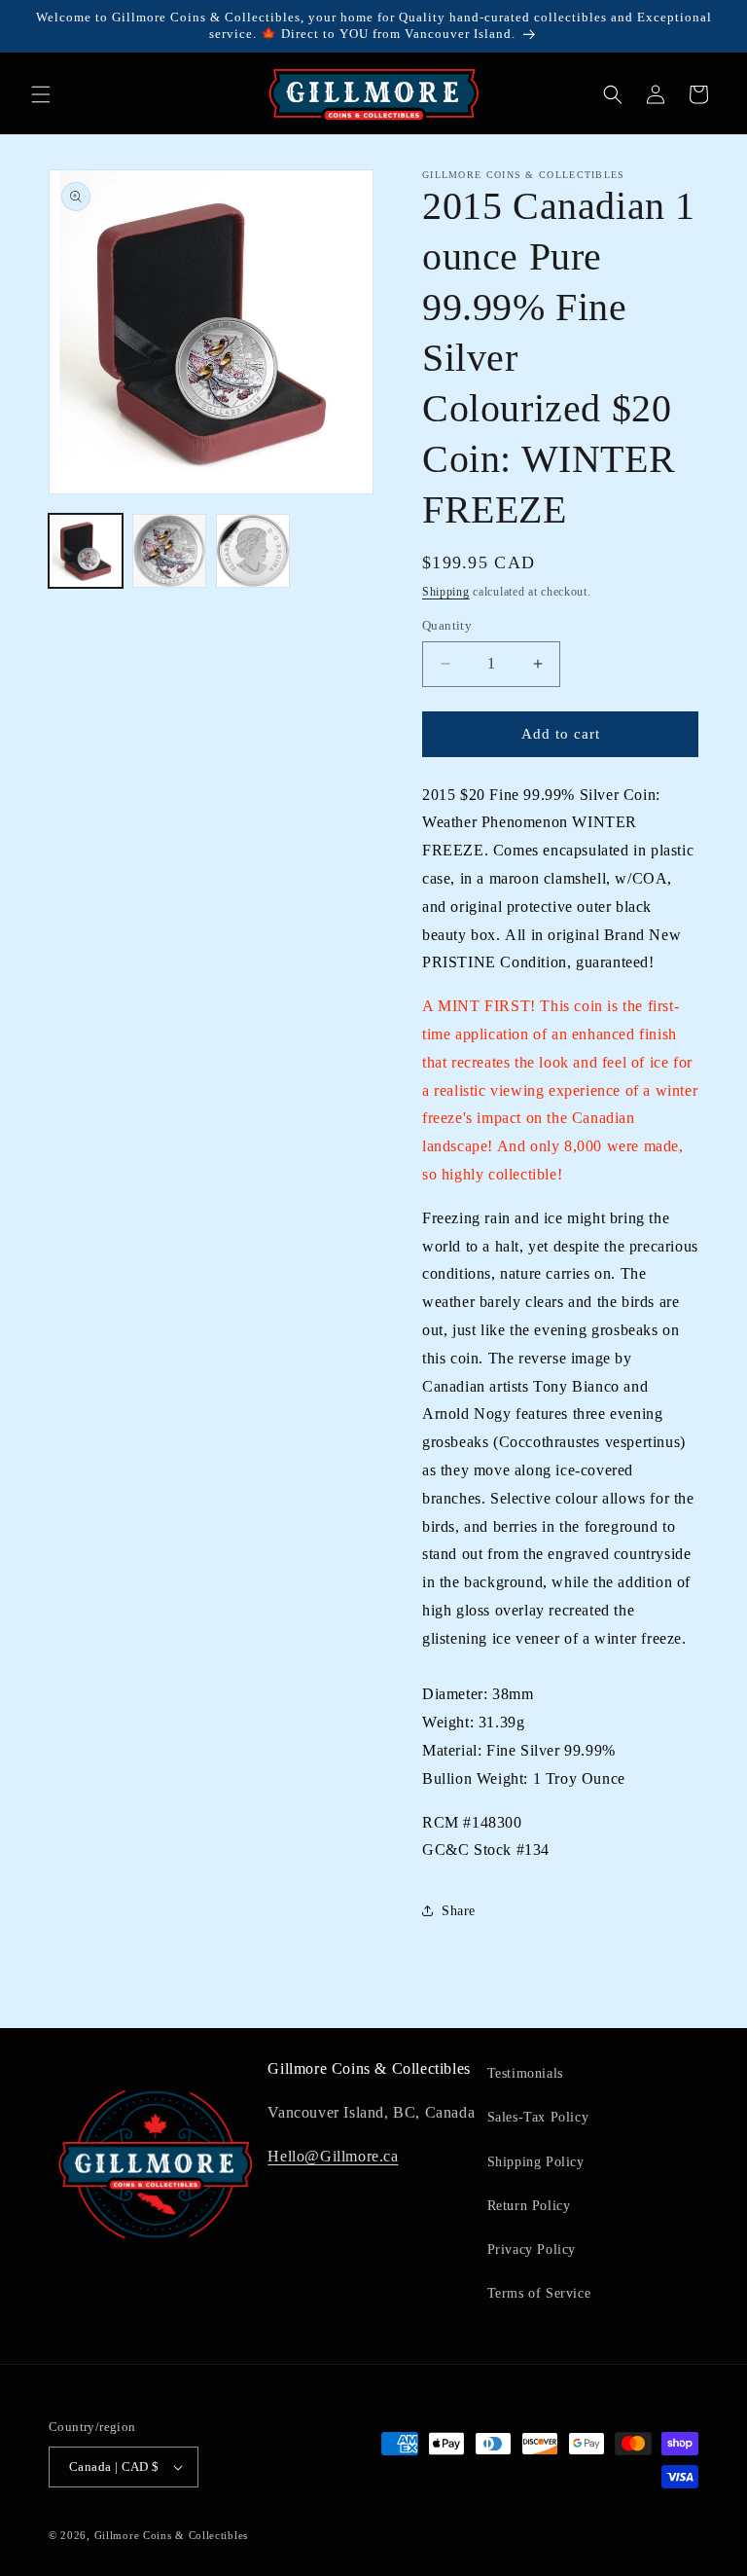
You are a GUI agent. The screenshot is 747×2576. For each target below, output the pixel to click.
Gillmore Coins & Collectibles (171, 2535)
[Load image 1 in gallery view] (86, 551)
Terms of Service (539, 2293)
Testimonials (525, 2073)
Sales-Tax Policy (538, 2117)
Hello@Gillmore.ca (333, 2156)
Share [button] (459, 1911)
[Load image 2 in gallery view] (169, 551)
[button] (41, 94)
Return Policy (529, 2206)
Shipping (446, 592)
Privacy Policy (532, 2249)
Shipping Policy (536, 2162)
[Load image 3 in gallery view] (253, 551)
